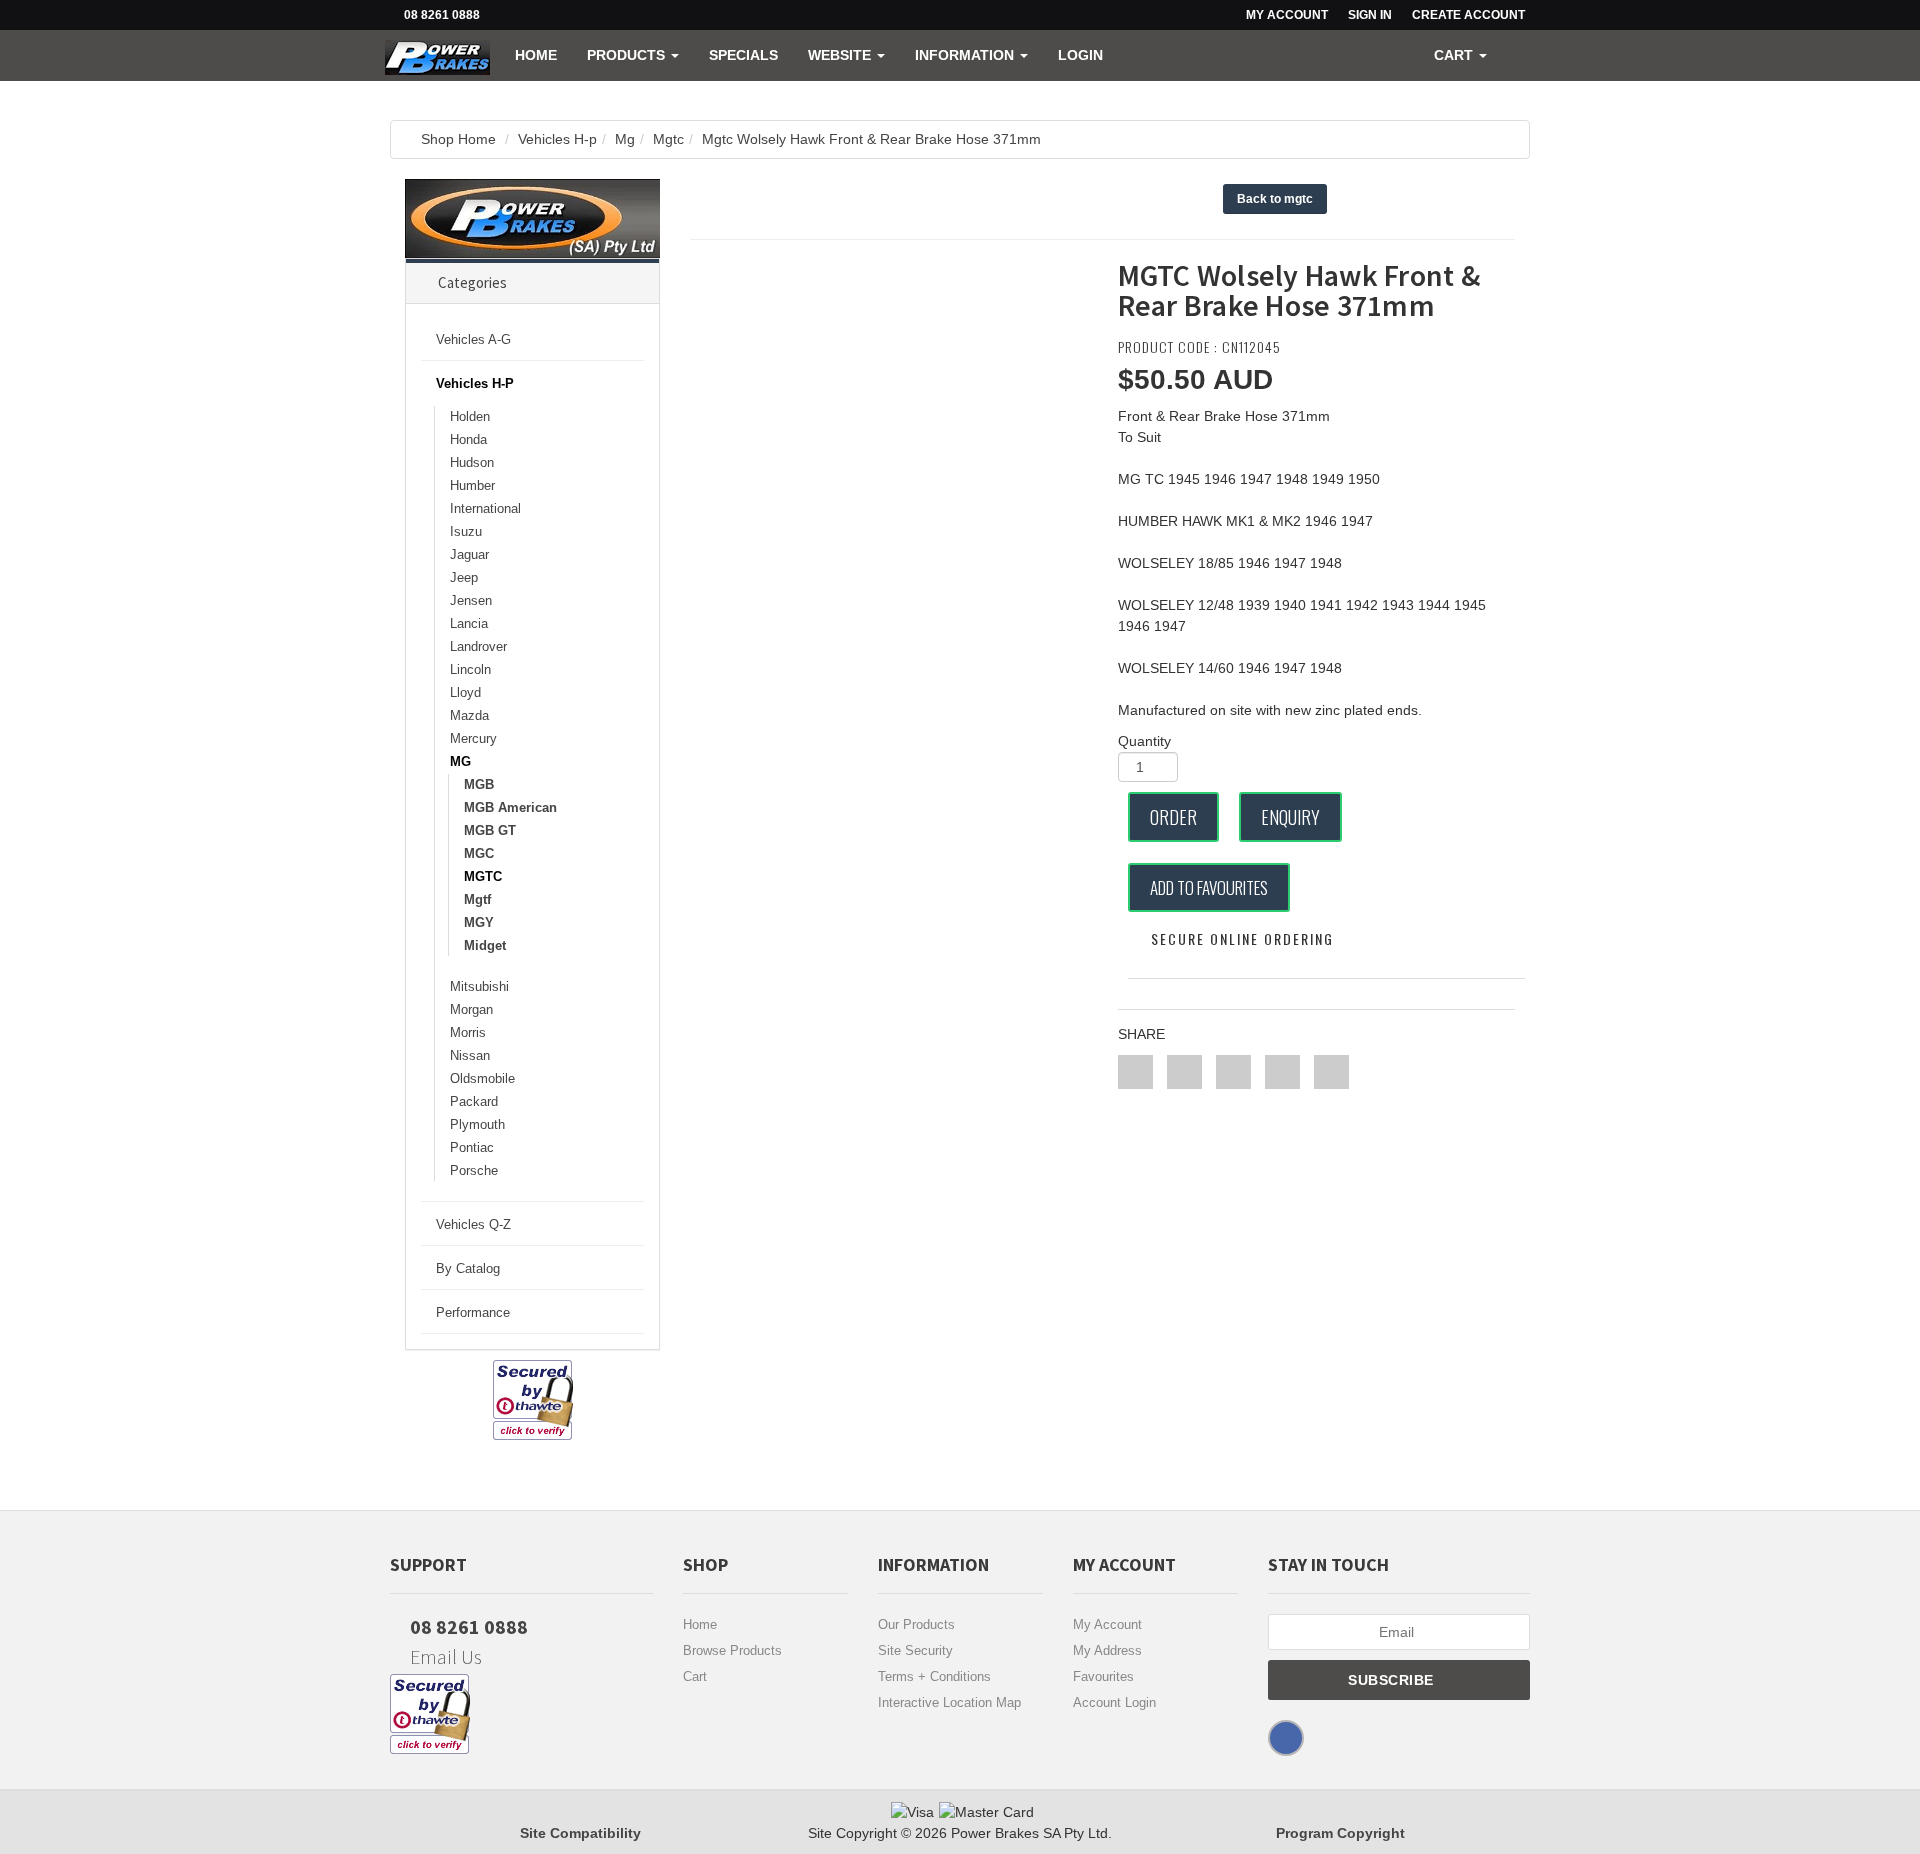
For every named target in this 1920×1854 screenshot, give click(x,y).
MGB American (510, 807)
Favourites (1103, 1676)
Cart (695, 1676)
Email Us (444, 1656)
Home (536, 55)
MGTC (483, 876)
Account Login (1114, 1702)
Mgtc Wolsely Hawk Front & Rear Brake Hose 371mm (871, 139)
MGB (479, 784)
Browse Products (732, 1650)
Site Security (915, 1650)
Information (966, 55)
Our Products (916, 1624)
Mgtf (477, 899)
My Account (1107, 1624)
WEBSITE (841, 55)
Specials (743, 55)
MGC (479, 853)
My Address (1107, 1650)
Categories (472, 282)
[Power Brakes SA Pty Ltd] (437, 55)
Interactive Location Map (949, 1702)
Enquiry (1290, 817)
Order (1173, 817)
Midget (485, 945)
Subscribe (1393, 1680)
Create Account (1468, 15)
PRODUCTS (628, 55)
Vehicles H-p (557, 139)
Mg (625, 139)
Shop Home (458, 139)
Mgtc (668, 139)
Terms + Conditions (934, 1676)
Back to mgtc (1275, 199)
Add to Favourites (1209, 887)
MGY (479, 922)
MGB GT (490, 830)
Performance (473, 1312)
